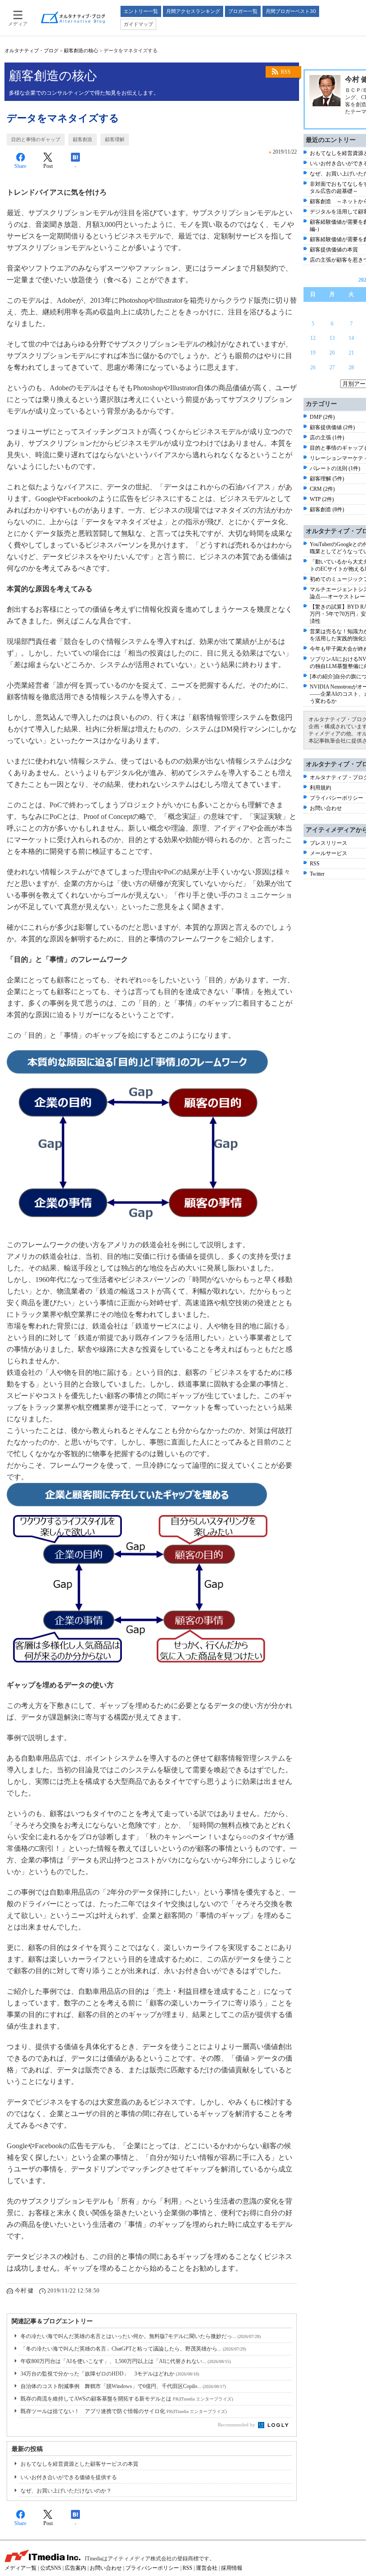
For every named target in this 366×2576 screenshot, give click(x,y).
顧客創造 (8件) (327, 509)
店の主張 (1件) (327, 438)
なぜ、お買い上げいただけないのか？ (66, 2491)
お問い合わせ (326, 808)
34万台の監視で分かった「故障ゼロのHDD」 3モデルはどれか (110, 2374)
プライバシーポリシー (337, 798)
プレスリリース (329, 843)
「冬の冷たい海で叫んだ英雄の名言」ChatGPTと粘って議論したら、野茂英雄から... (133, 2349)
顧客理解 (115, 139)
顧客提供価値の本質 (334, 250)
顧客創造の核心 (81, 50)
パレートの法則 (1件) (335, 468)
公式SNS (51, 2568)
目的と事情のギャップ (36, 139)
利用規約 (320, 788)
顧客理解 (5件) (327, 479)
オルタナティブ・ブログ (31, 50)
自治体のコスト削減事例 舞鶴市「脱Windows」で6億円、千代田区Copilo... (123, 2386)
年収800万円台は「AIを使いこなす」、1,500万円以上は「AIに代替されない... (126, 2361)
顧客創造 (83, 139)
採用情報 (232, 2568)
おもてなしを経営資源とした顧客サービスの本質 (79, 2464)
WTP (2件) (322, 499)
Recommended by (237, 2425)
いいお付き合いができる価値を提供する (69, 2477)
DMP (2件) (322, 417)
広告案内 (75, 2568)
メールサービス (329, 853)
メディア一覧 (21, 2568)
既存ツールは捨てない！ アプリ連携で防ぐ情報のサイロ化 (124, 2411)
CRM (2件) (322, 489)
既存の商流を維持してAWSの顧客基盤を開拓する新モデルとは (127, 2399)
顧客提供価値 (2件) (332, 427)
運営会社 (207, 2568)
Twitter (317, 874)
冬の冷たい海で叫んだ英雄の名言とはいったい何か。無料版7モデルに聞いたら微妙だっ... (141, 2336)
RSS (286, 72)
